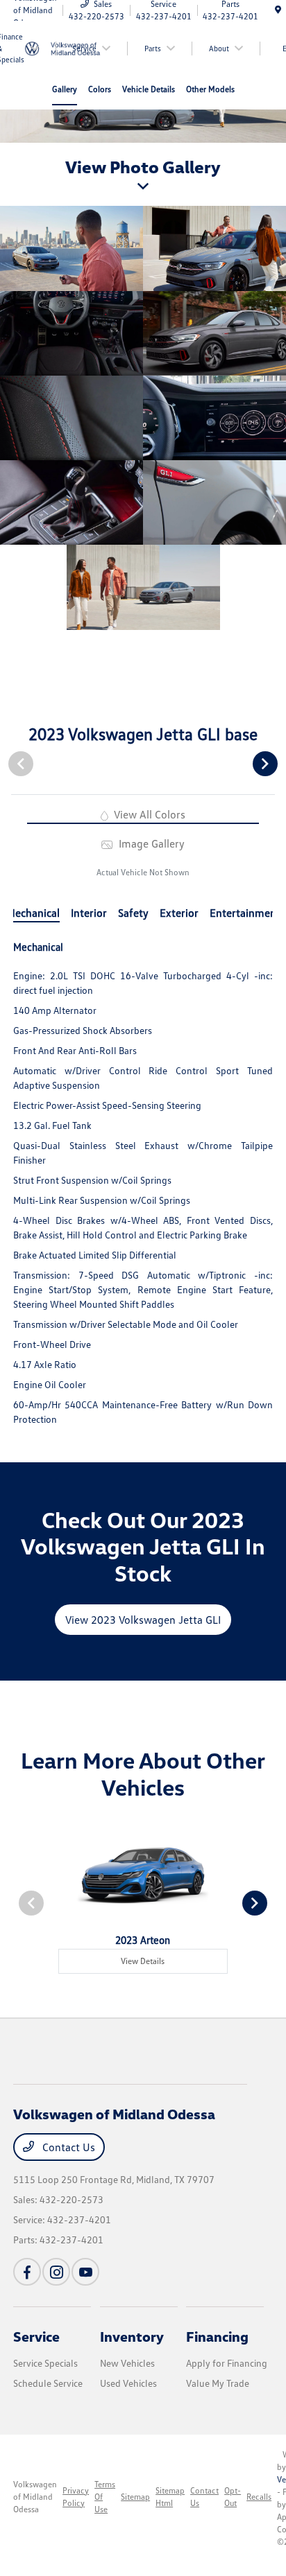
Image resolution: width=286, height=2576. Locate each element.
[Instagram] (56, 2272)
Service (36, 2336)
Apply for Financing (227, 2363)
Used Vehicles (128, 2383)
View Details (143, 1961)
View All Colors (148, 814)
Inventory (132, 2336)
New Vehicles (127, 2363)
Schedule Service (48, 2383)
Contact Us (67, 2147)
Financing (217, 2336)
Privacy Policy (76, 2497)
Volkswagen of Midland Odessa (35, 2497)
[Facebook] (27, 2272)
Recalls (259, 2497)
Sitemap (135, 2497)
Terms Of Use (105, 2497)
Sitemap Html (170, 2497)
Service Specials (45, 2363)
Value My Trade (218, 2383)
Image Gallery (150, 843)
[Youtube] (85, 2272)
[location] (278, 10)
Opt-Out (233, 2497)
